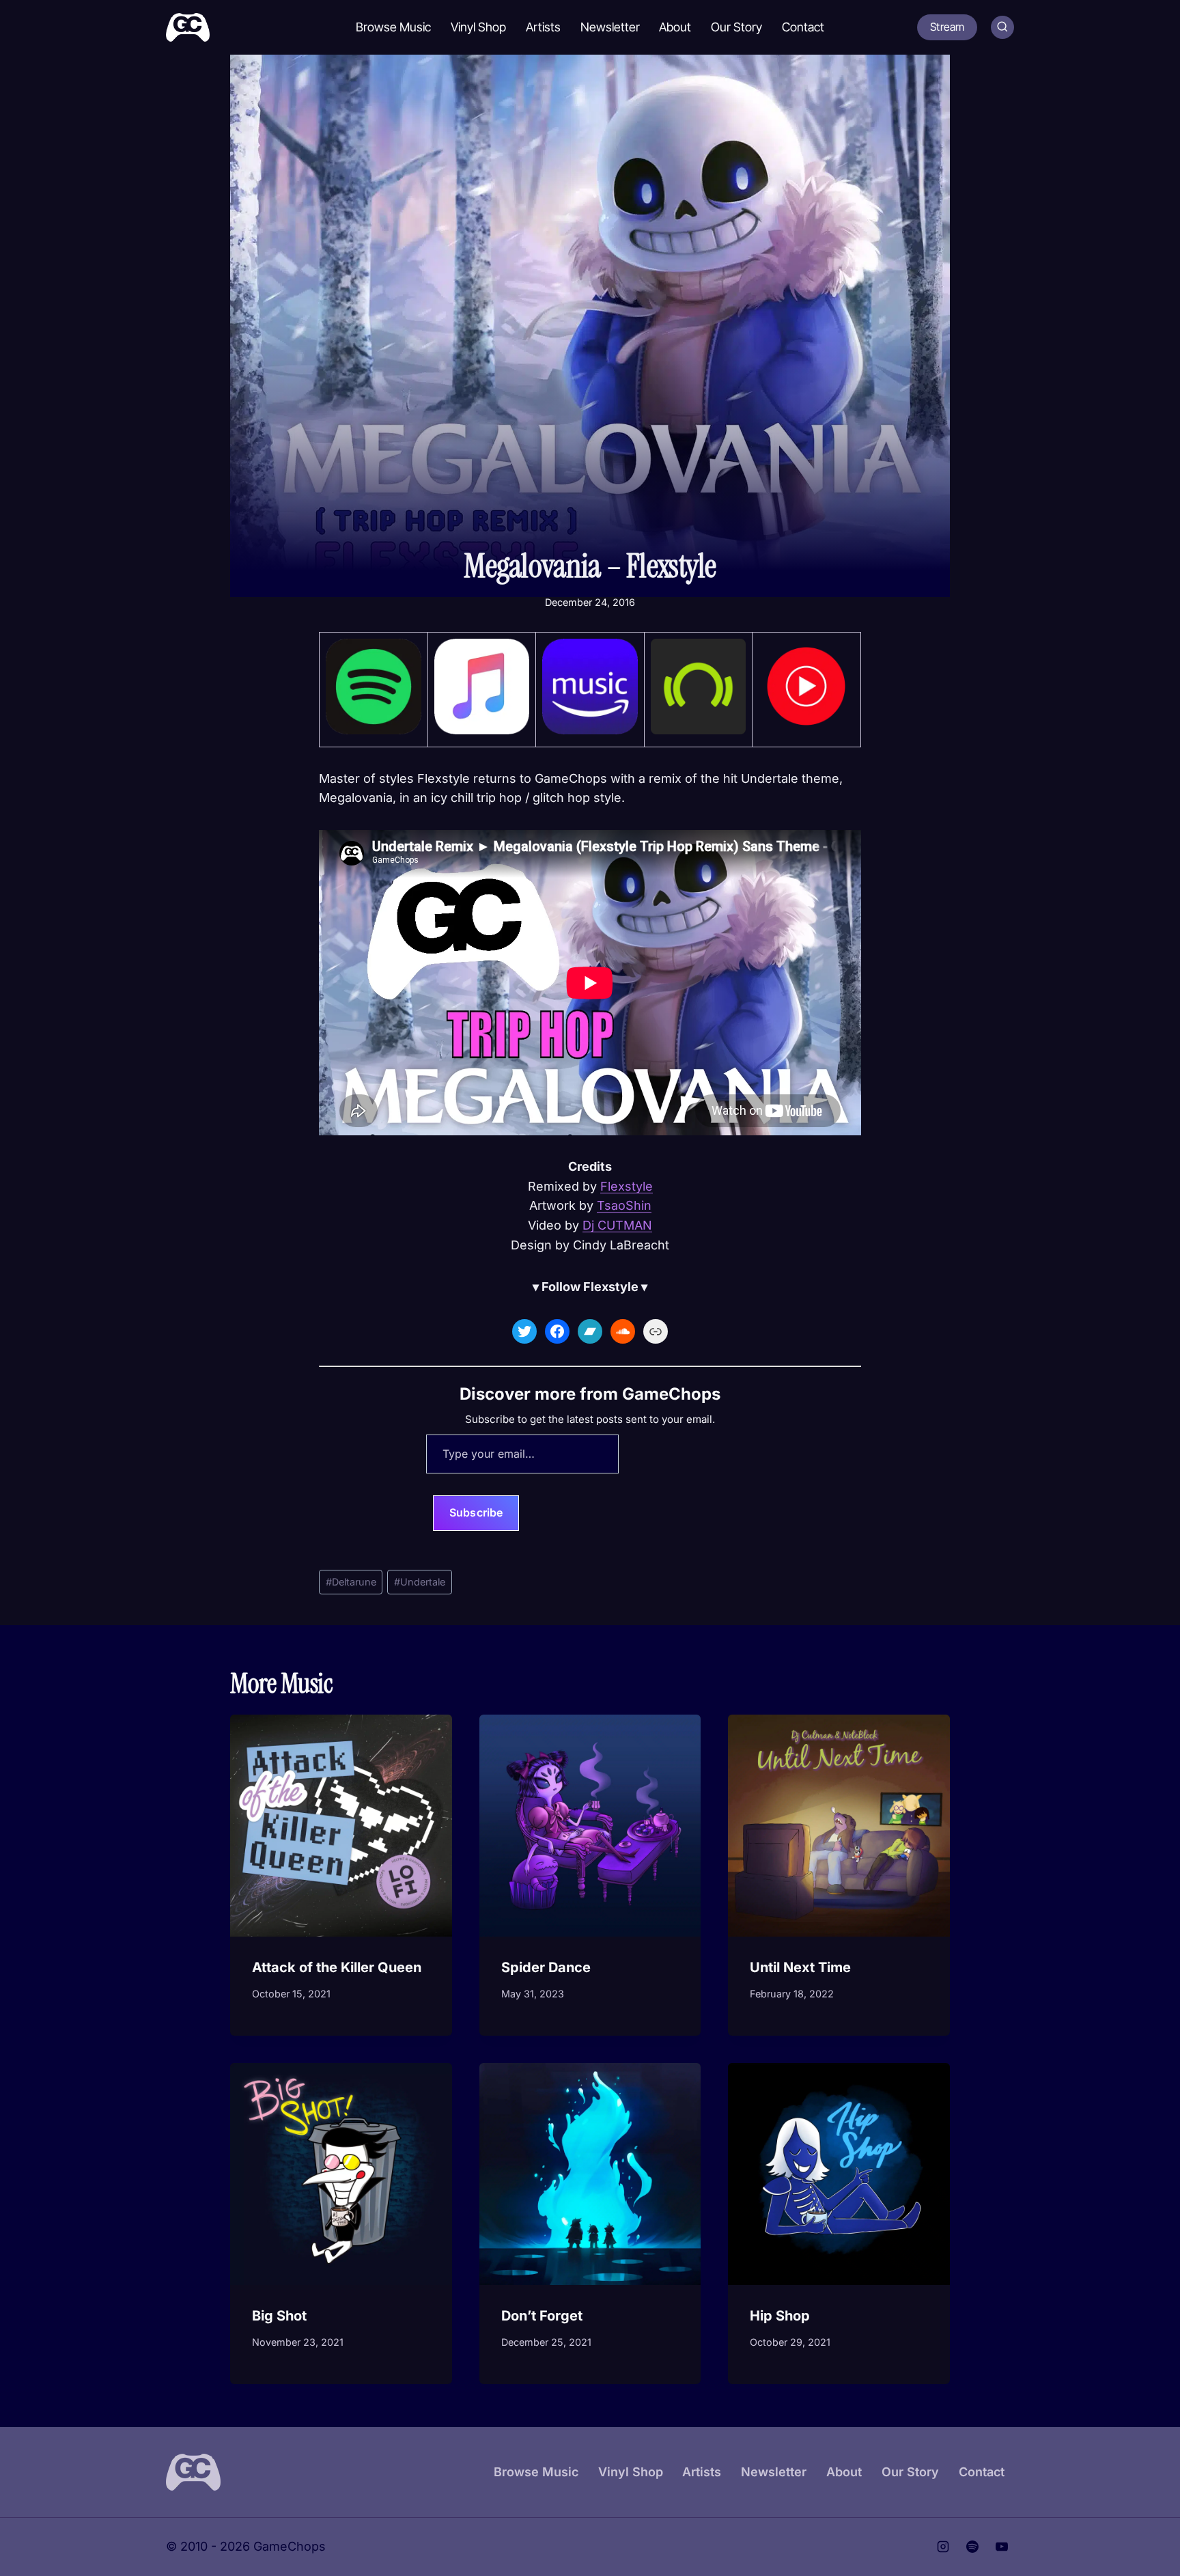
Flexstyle (627, 1186)
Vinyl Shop (478, 27)
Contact (803, 27)
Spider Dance (546, 1967)
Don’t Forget (542, 2316)
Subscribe (476, 1512)
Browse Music (393, 27)
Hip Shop (780, 2316)
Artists (543, 27)
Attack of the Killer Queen (337, 1967)
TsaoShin (624, 1205)
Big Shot (279, 2316)
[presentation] (341, 1826)
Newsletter (610, 27)
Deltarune (351, 1582)
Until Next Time (800, 1967)
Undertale (420, 1582)
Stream (947, 27)
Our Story (736, 27)
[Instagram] (943, 2547)
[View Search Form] (1002, 27)
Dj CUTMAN (617, 1225)
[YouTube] (1002, 2547)
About (675, 27)
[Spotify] (972, 2547)
